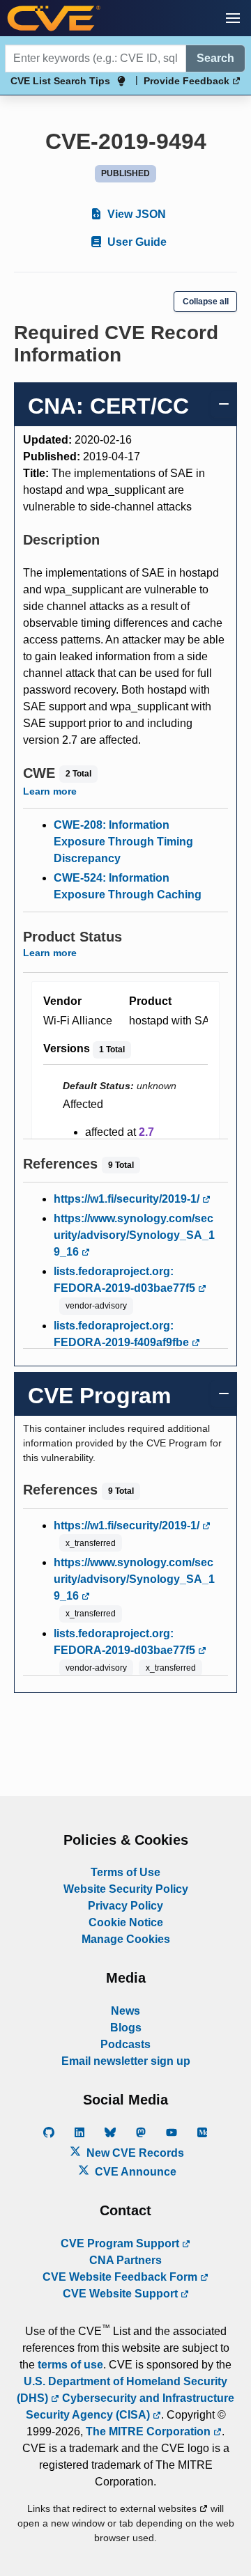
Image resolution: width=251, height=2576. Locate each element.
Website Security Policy (126, 1889)
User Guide (136, 242)
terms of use (70, 2365)
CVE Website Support (122, 2294)
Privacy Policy (125, 1906)
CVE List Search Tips (60, 81)
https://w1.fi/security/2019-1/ (128, 1199)
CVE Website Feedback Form (121, 2277)
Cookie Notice (126, 1922)
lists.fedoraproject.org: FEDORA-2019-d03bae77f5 (126, 1280)
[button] (233, 18)
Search (215, 58)
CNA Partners (125, 2260)
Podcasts (125, 2044)
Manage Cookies (126, 1939)
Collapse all (206, 302)
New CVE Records (134, 2153)
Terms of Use (125, 1872)
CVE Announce (134, 2172)
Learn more (50, 791)
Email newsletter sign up (126, 2061)
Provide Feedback (188, 81)
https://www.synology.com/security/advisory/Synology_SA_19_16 (134, 1235)
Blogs (126, 2028)
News (125, 2011)
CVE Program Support (121, 2243)
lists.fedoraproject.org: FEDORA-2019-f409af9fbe (123, 1334)
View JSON (135, 214)
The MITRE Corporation (150, 2431)
